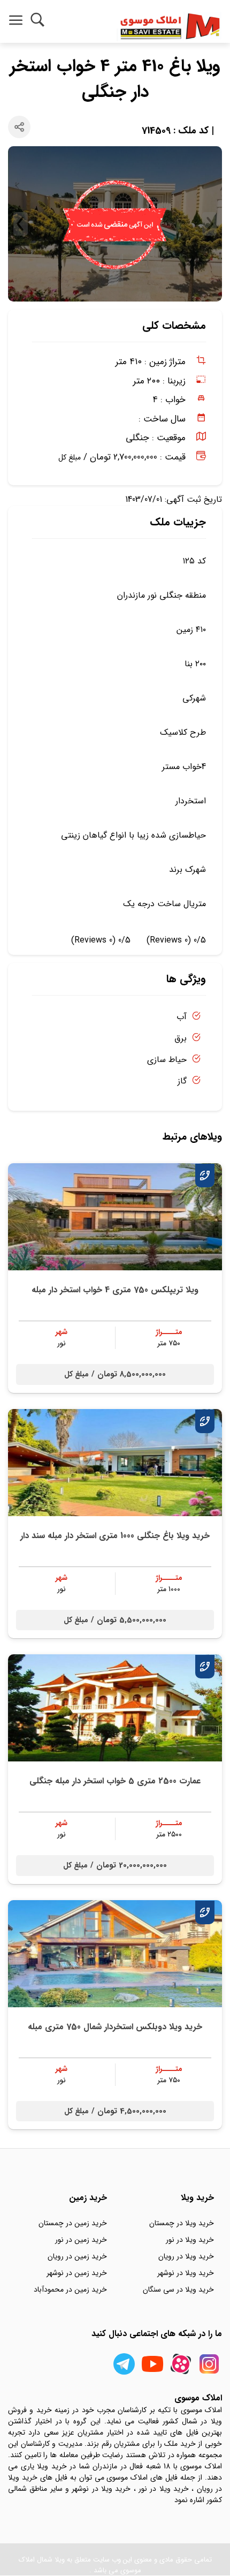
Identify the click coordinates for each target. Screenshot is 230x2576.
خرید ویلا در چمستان (182, 2223)
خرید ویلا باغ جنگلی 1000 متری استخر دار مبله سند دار (115, 1536)
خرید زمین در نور (81, 2240)
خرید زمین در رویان (77, 2256)
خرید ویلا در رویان (186, 2256)
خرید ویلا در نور (190, 2240)
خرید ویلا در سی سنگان (178, 2289)
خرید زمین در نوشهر (77, 2273)
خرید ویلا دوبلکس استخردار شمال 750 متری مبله (115, 2027)
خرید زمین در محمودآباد (70, 2289)
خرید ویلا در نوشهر (186, 2273)
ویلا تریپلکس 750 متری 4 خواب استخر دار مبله (115, 1290)
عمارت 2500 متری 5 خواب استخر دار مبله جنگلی (115, 1781)
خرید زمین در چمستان (73, 2223)
